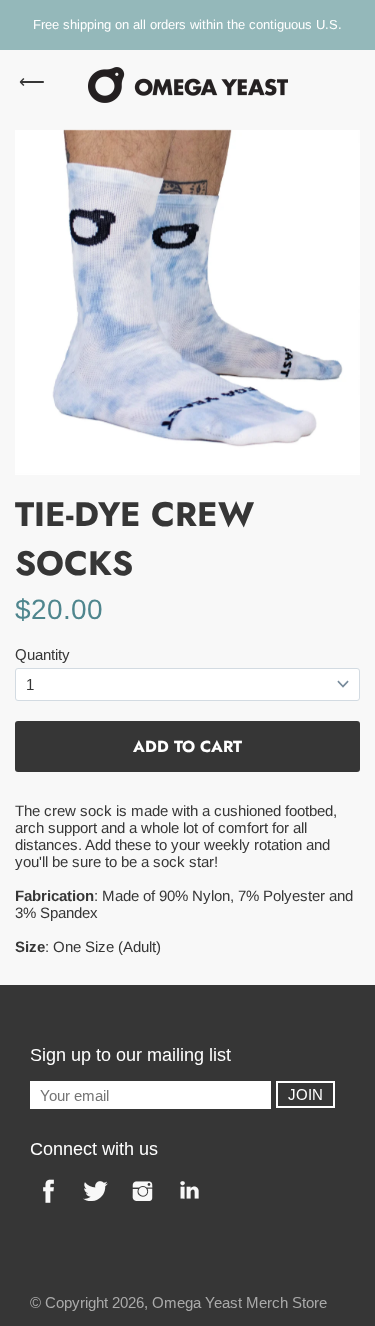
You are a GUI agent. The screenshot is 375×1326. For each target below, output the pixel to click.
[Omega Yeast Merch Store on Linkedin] (189, 1206)
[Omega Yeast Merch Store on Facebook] (48, 1206)
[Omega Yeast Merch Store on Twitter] (95, 1206)
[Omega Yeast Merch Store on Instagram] (142, 1206)
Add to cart (187, 746)
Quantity (42, 654)
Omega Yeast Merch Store (239, 1302)
